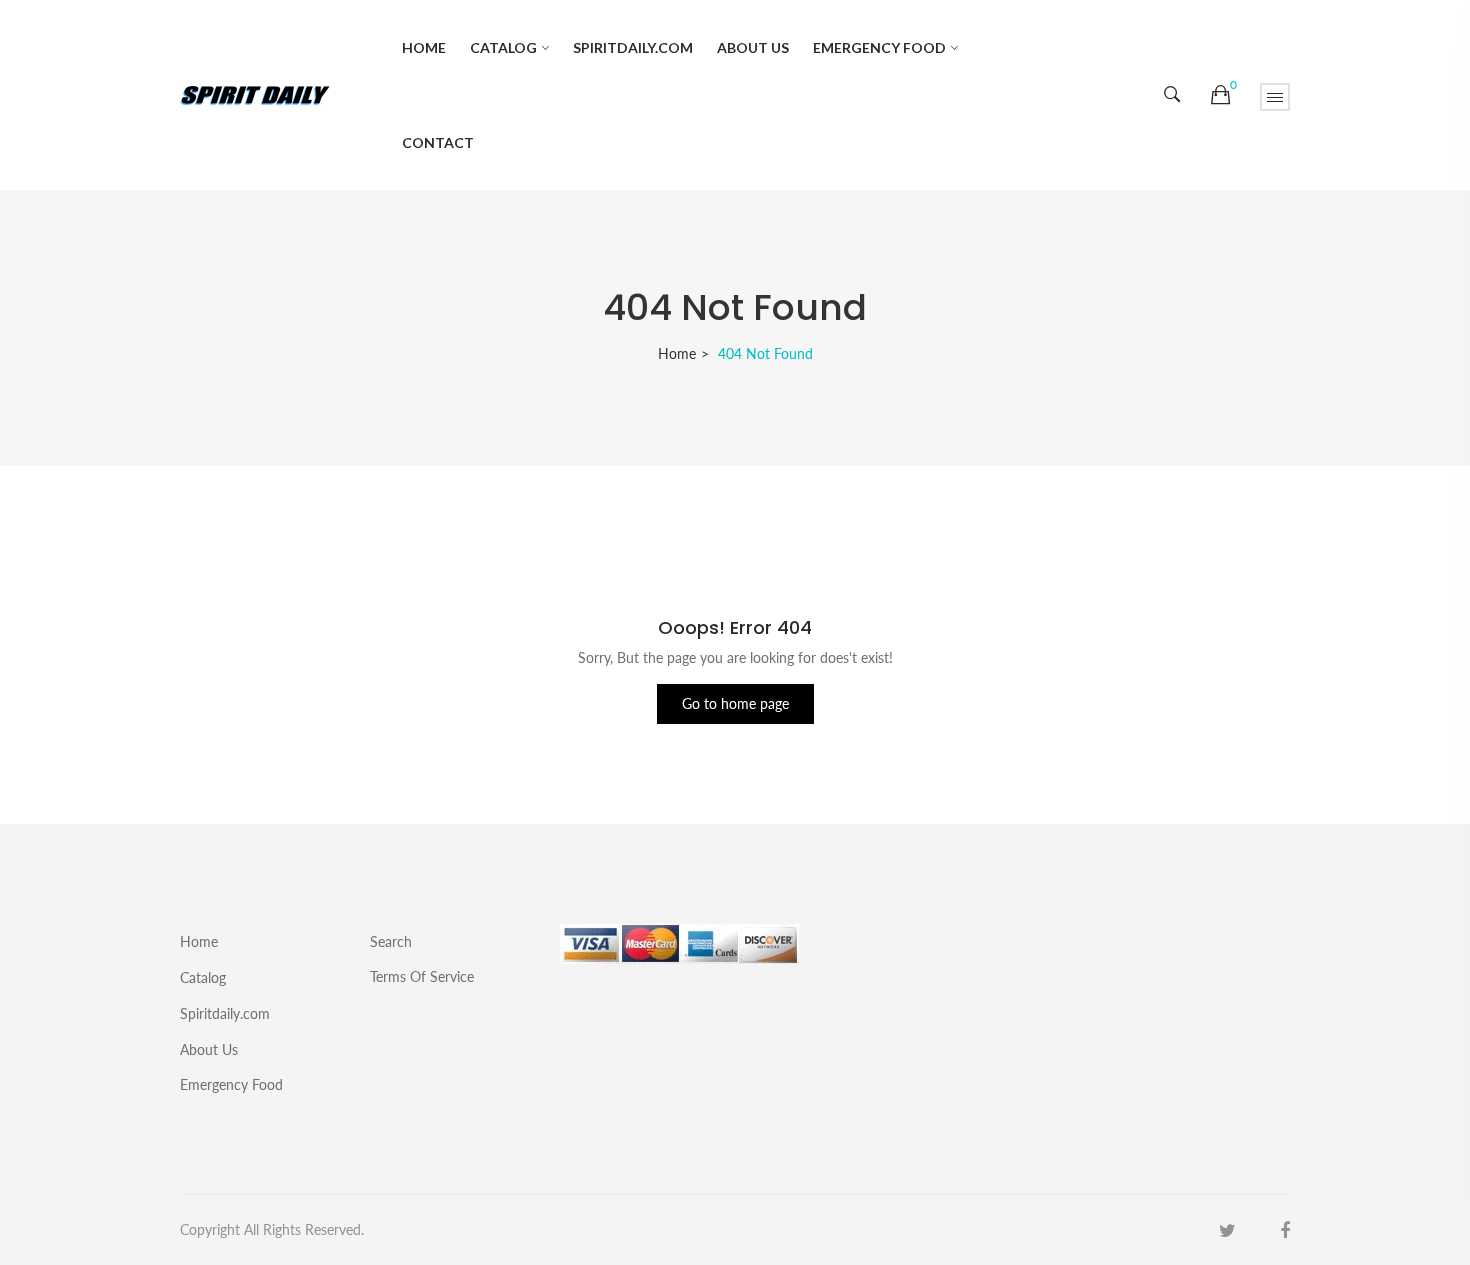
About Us (753, 47)
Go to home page (735, 703)
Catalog (503, 47)
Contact (438, 142)
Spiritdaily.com (633, 47)
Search (391, 941)
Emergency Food (879, 47)
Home (424, 47)
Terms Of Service (422, 976)
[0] (1220, 95)
